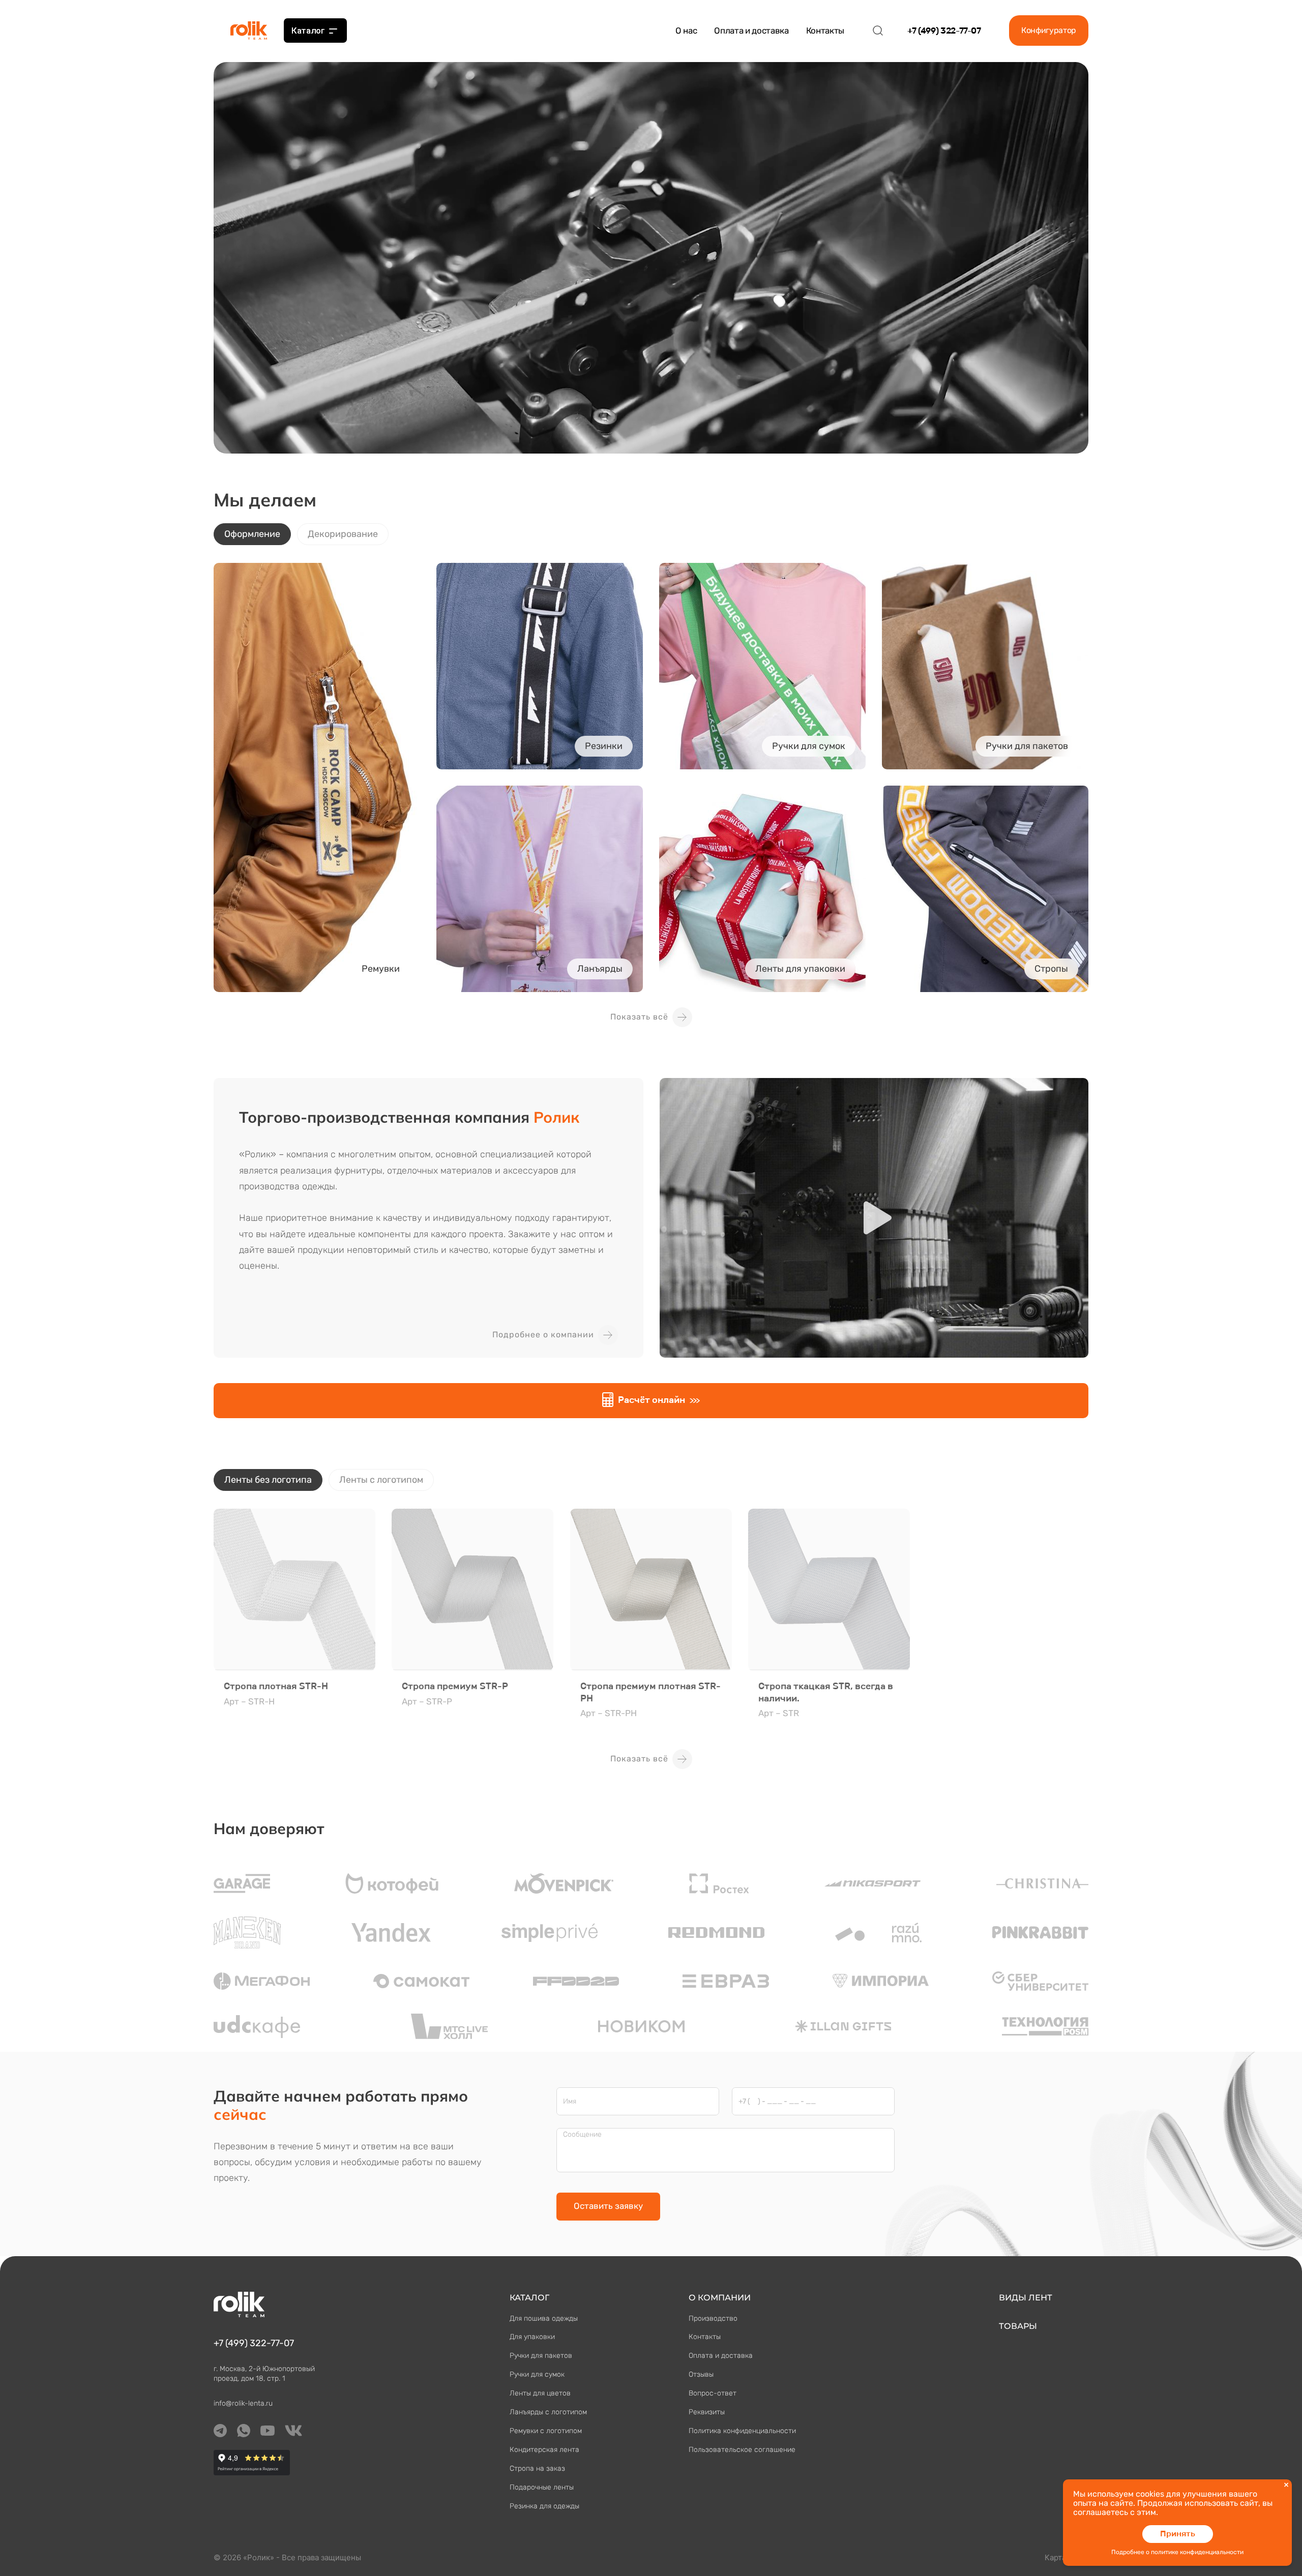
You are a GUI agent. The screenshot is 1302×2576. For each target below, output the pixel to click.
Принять (1178, 2534)
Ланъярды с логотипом (548, 2412)
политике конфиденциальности (1197, 2552)
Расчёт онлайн (652, 1400)
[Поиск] (878, 31)
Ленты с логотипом (381, 1480)
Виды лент (1026, 2298)
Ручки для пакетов (541, 2356)
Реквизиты (707, 2412)
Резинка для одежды (544, 2506)
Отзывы (701, 2374)
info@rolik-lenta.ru (243, 2403)
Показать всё (639, 1017)
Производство (713, 2318)
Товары (1018, 2326)
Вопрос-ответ (713, 2393)
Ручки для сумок (537, 2374)
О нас (686, 31)
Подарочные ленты (542, 2487)
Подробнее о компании (543, 1335)
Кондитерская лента (544, 2450)
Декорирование (343, 534)
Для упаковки (532, 2337)
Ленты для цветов (540, 2393)
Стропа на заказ (537, 2468)
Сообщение (582, 2135)
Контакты (825, 31)
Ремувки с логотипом (546, 2431)
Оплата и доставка (751, 31)
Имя (570, 2102)
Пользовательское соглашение (742, 2450)
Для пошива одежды (544, 2318)
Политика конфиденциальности (742, 2431)
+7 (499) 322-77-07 (944, 31)
